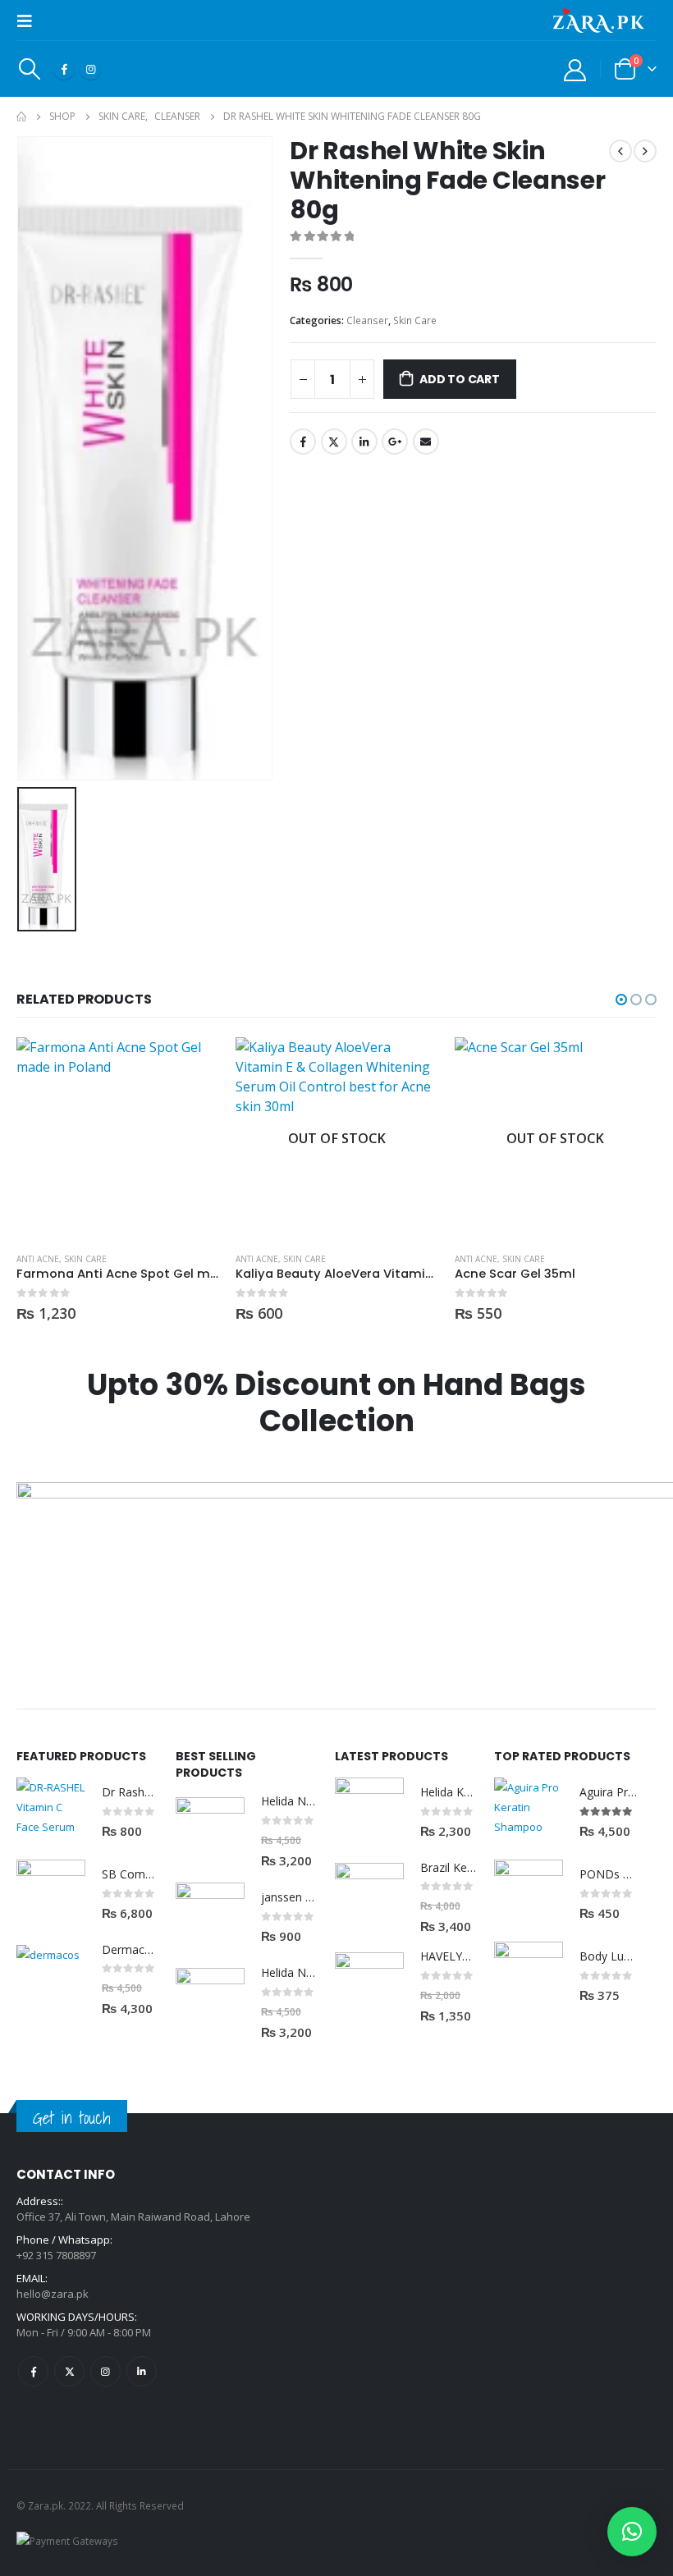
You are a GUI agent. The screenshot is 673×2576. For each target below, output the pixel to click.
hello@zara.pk (53, 2294)
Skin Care (415, 320)
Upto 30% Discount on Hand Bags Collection (336, 1403)
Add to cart (460, 379)
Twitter (334, 442)
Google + (395, 442)
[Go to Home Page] (21, 117)
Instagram (105, 2371)
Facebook (303, 442)
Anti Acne (38, 1259)
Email (426, 442)
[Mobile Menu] (30, 21)
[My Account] (575, 69)
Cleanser (367, 320)
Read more (411, 1064)
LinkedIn (364, 442)
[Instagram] (90, 69)
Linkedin (142, 2371)
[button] (621, 1000)
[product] (118, 1139)
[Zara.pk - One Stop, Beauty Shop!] (599, 21)
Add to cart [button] (192, 1064)
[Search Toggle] (29, 69)
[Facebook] (64, 69)
